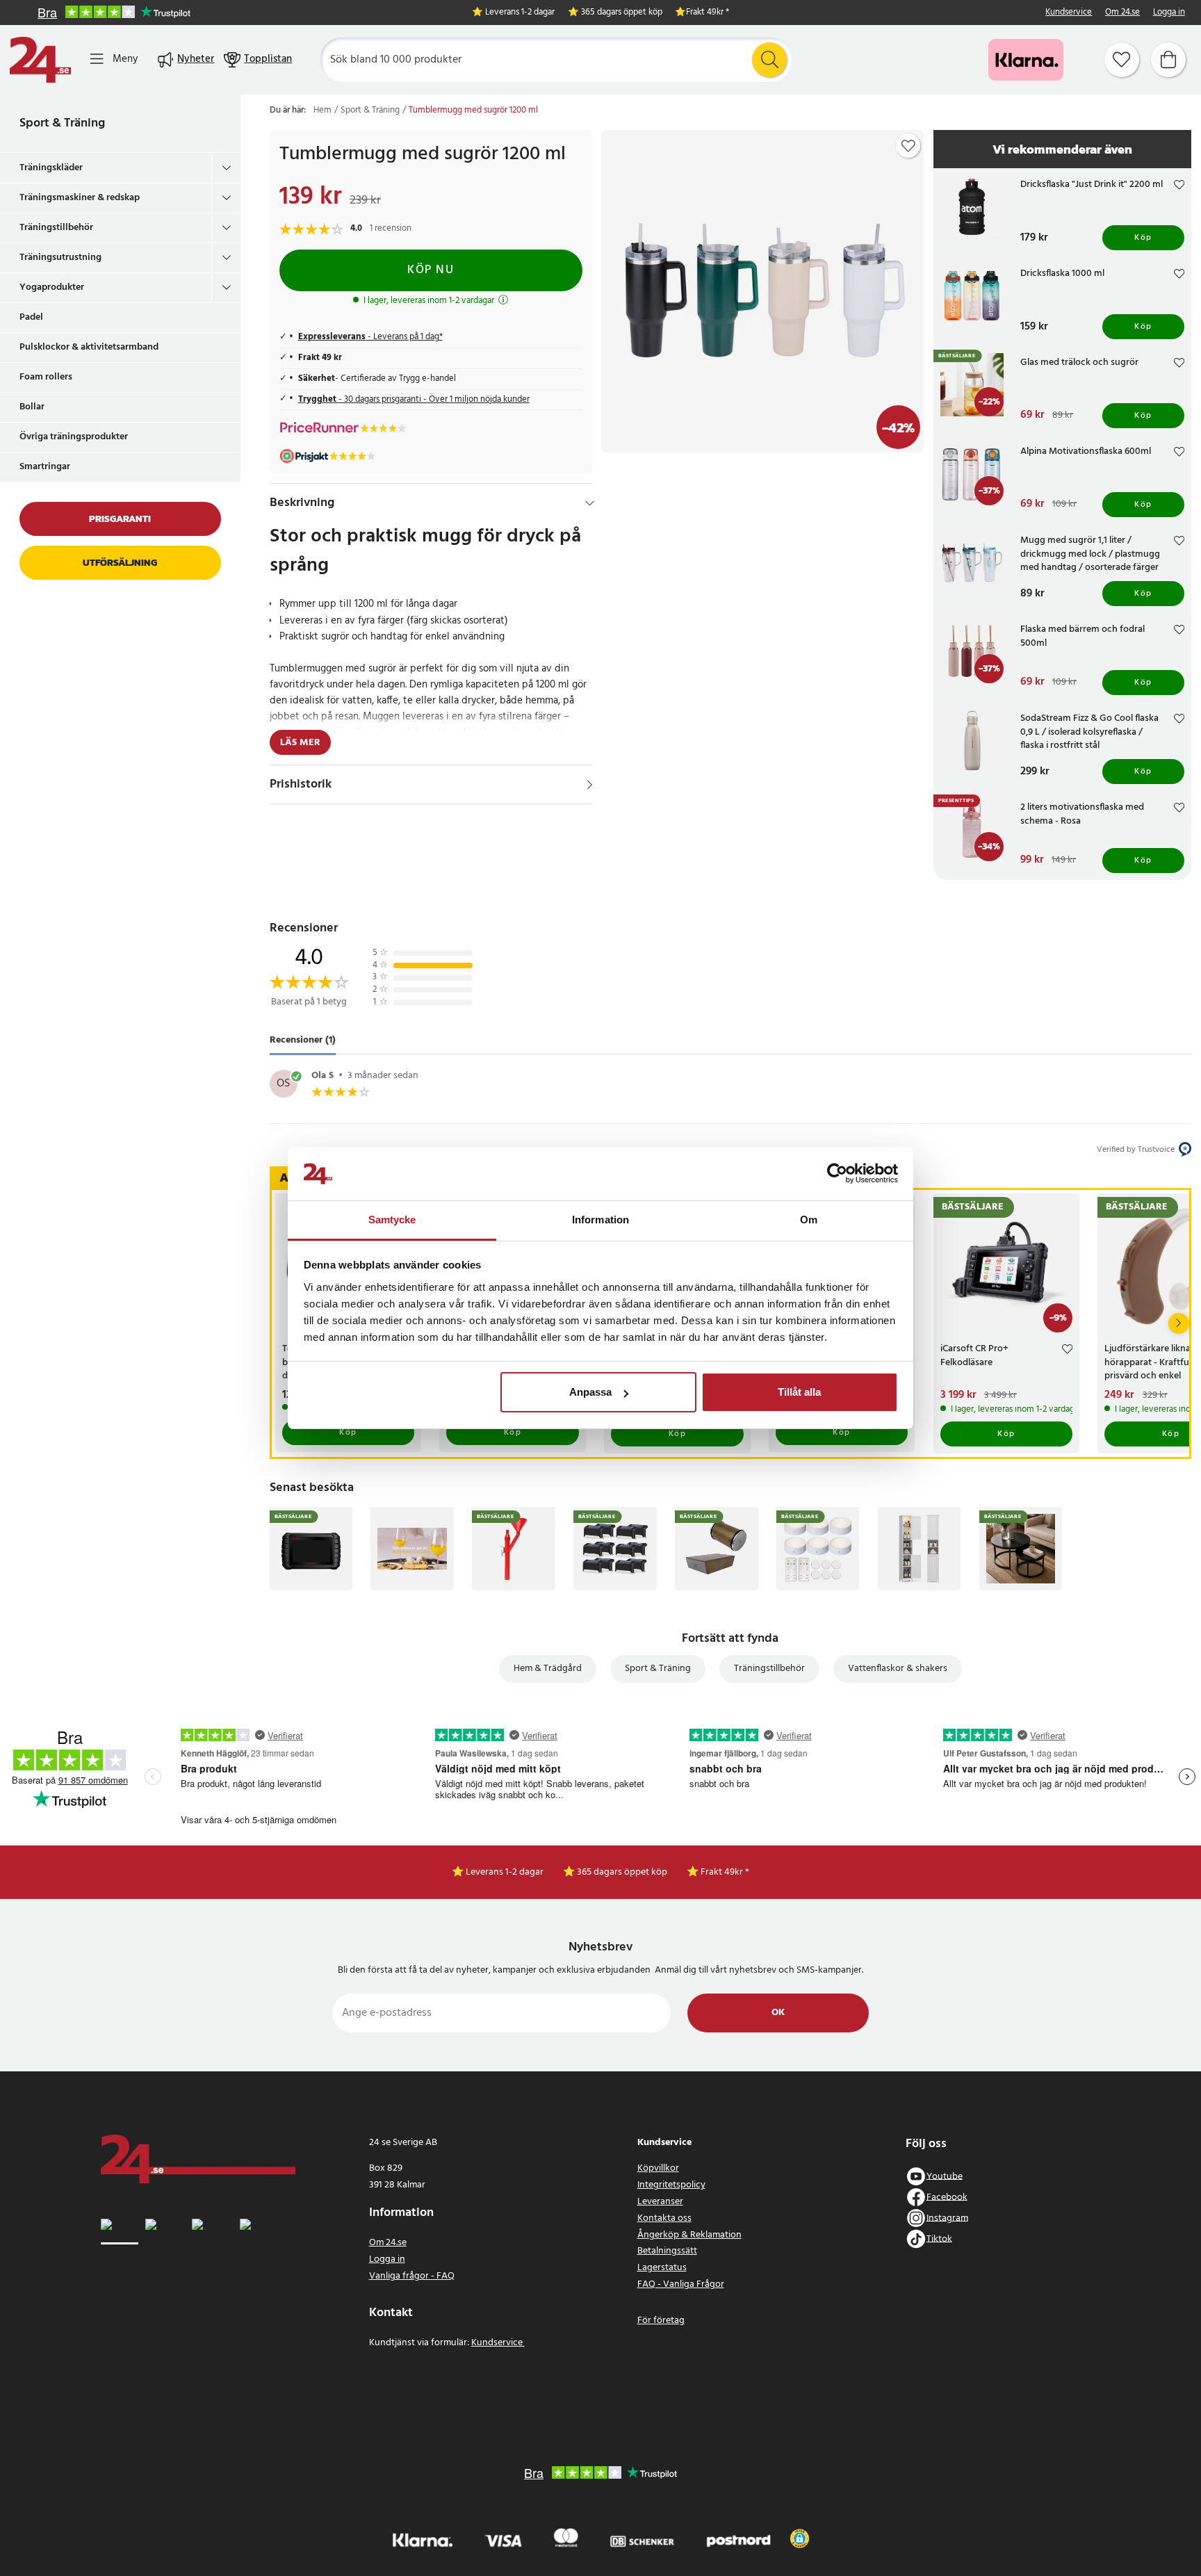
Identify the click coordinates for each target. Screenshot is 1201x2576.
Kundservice (1069, 13)
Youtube (945, 2176)
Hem (322, 111)
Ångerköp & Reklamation (689, 2235)
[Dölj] (590, 503)
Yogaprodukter (52, 287)
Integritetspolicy (671, 2185)
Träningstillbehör (56, 228)
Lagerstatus (662, 2268)
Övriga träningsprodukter (74, 437)
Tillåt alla (799, 1392)
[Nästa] (1179, 1323)
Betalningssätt (667, 2251)
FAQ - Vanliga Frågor (681, 2284)
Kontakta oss (664, 2218)
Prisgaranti (120, 519)
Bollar (32, 407)
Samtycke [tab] (392, 1220)
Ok (778, 2013)
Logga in (1169, 13)
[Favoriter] (1122, 60)
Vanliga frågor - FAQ (412, 2276)
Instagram (947, 2218)
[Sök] (769, 60)
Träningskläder (51, 168)
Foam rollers (46, 377)
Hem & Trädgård (548, 1669)
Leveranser (660, 2202)
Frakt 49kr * (708, 13)
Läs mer (300, 743)
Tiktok (939, 2239)
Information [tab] (600, 1220)
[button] (800, 2538)
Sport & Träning (62, 123)
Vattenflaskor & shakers (898, 1669)
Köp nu (431, 270)
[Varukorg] (1168, 60)
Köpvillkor (658, 2168)
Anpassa (590, 1392)
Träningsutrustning (60, 258)
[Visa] (590, 785)
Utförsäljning (120, 563)
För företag (661, 2321)
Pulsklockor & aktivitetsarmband (89, 347)
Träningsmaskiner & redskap (80, 198)
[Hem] (40, 60)
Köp (1143, 238)
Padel (31, 317)
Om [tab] (809, 1220)
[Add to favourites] (908, 146)
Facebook (947, 2197)
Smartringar (45, 467)
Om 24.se (1122, 13)
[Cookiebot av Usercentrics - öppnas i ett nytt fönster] (837, 1174)
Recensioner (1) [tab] (303, 1041)
